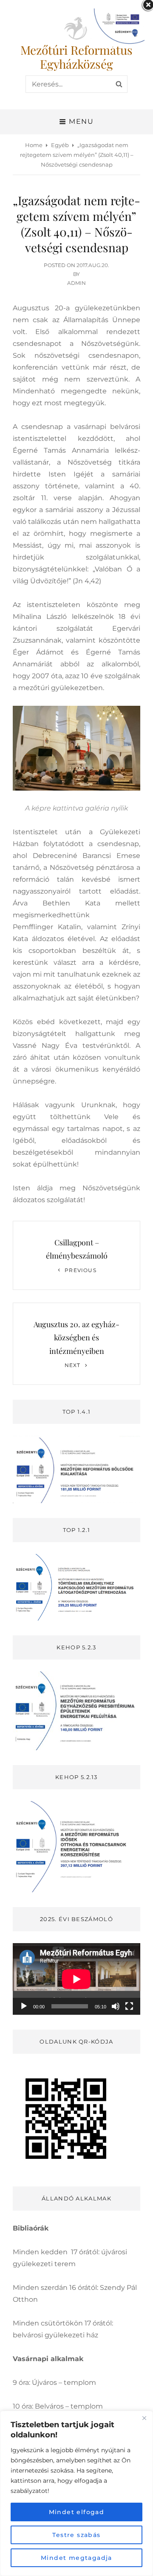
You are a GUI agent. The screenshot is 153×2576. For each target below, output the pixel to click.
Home (34, 145)
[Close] (144, 2418)
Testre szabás (76, 2535)
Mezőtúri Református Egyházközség (76, 57)
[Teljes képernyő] (129, 2006)
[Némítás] (116, 2006)
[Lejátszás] (24, 2006)
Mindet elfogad (77, 2512)
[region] (76, 2493)
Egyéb (60, 145)
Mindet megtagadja (76, 2558)
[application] (76, 1979)
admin (76, 283)
